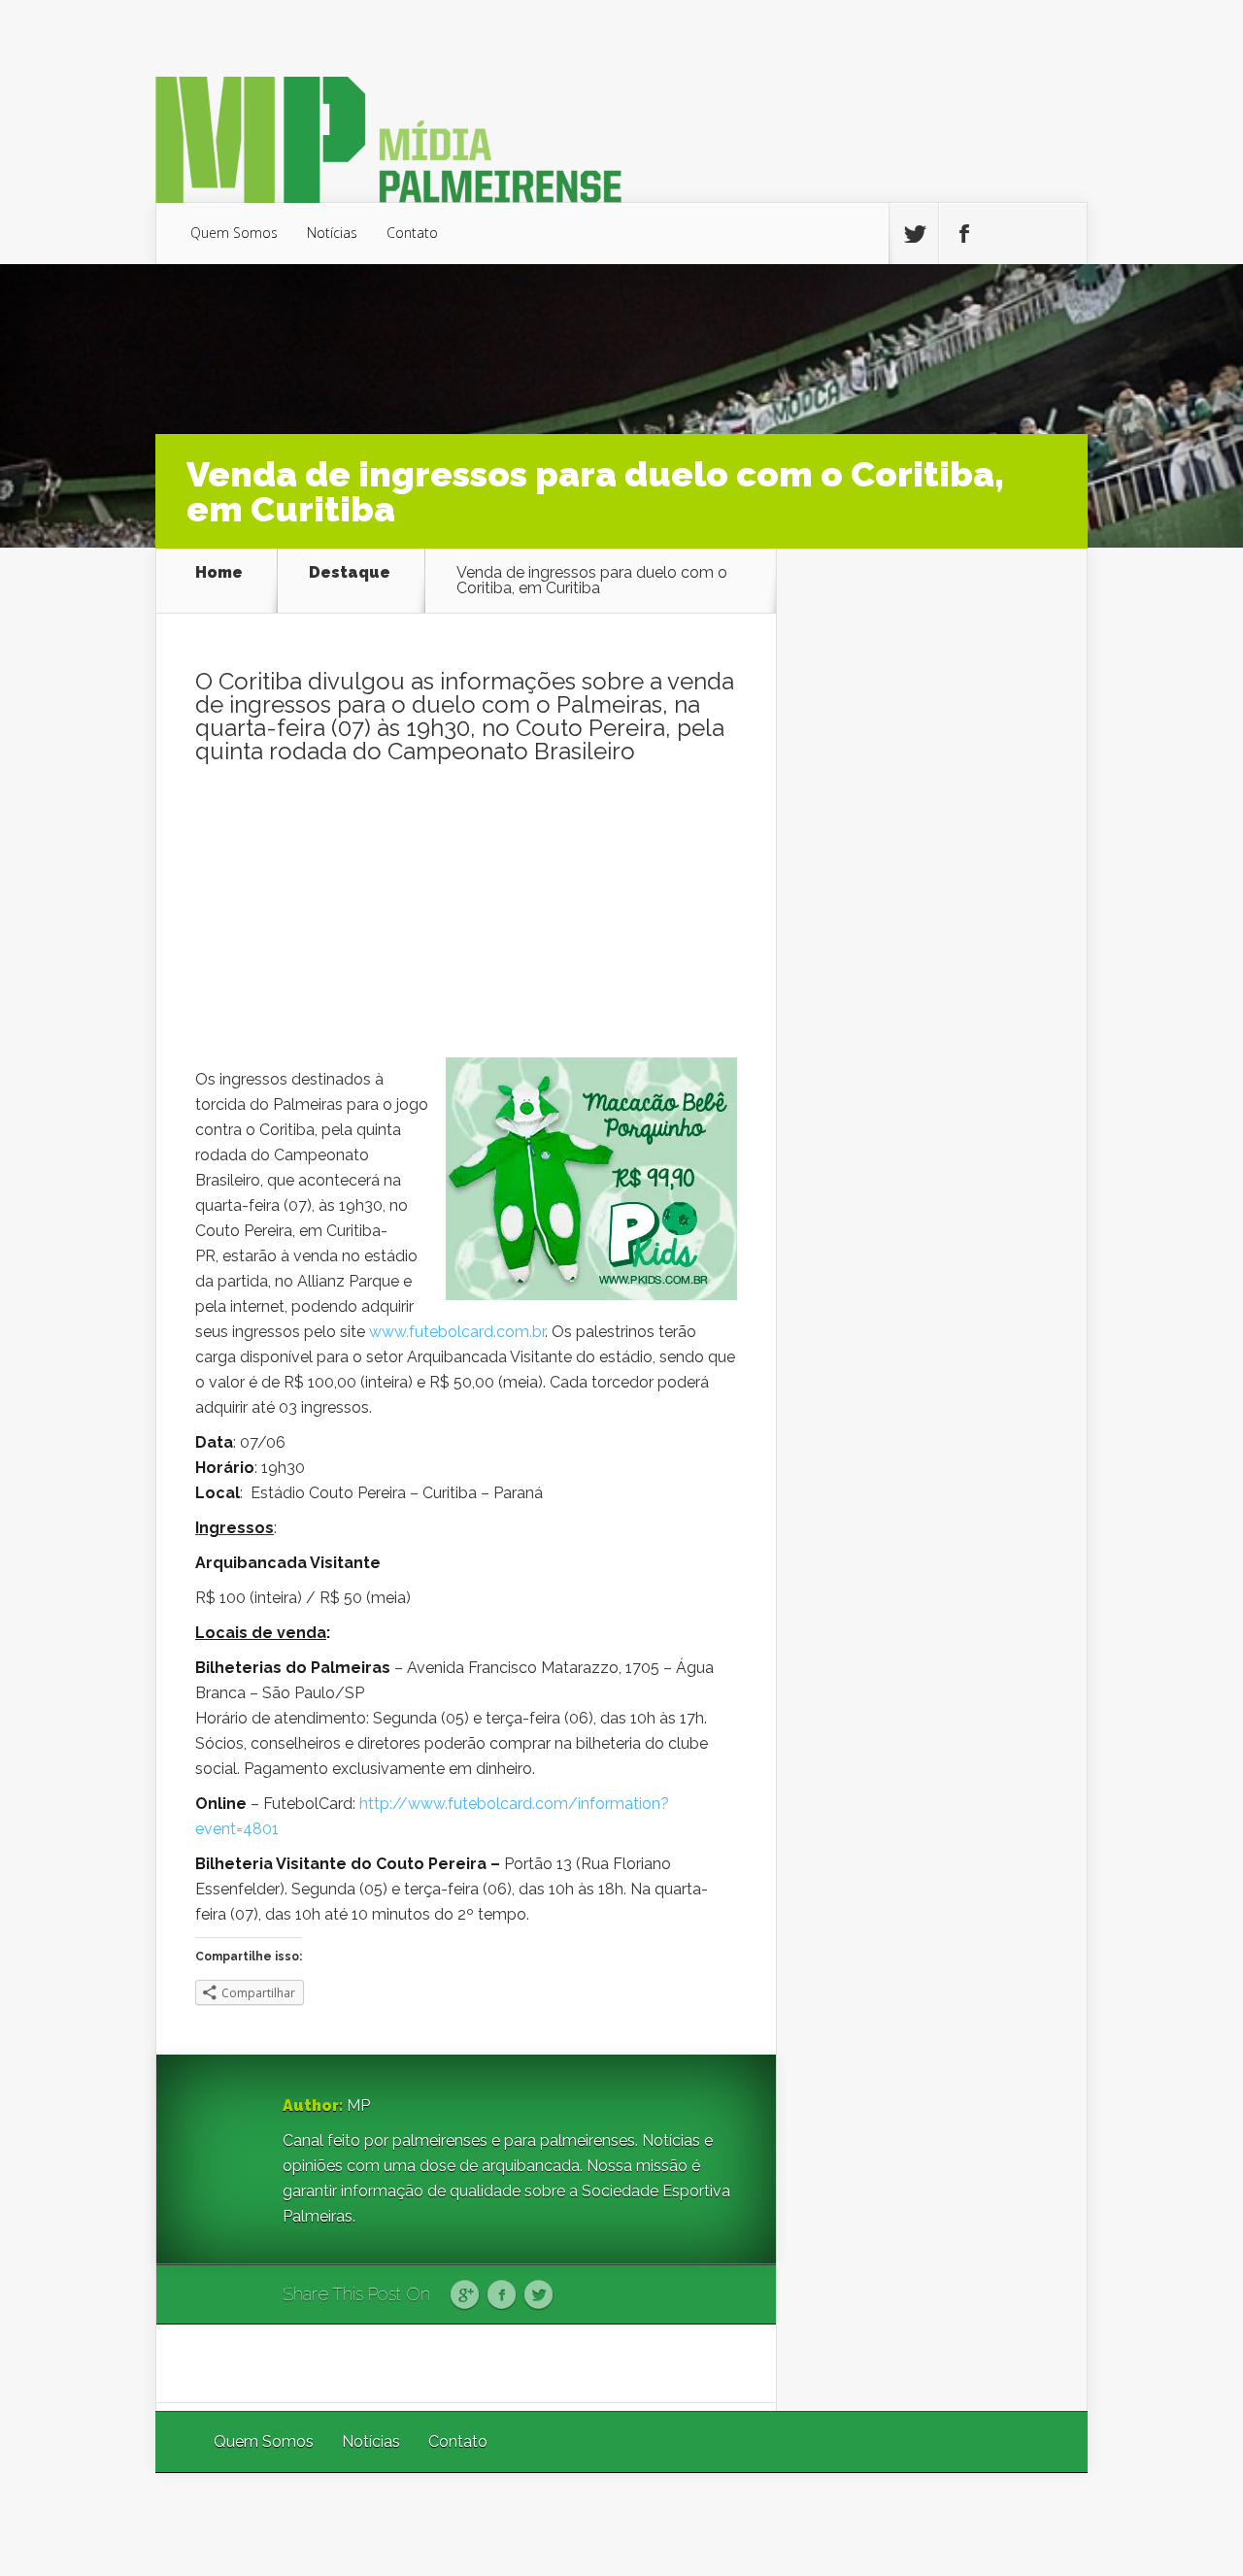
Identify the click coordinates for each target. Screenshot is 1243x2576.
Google (465, 2295)
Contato (412, 233)
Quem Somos (234, 233)
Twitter (538, 2295)
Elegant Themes (828, 2524)
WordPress (1042, 2524)
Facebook (502, 2295)
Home (219, 573)
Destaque (350, 573)
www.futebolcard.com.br (457, 1332)
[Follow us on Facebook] (963, 234)
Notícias (332, 233)
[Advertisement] (466, 921)
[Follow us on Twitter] (914, 234)
